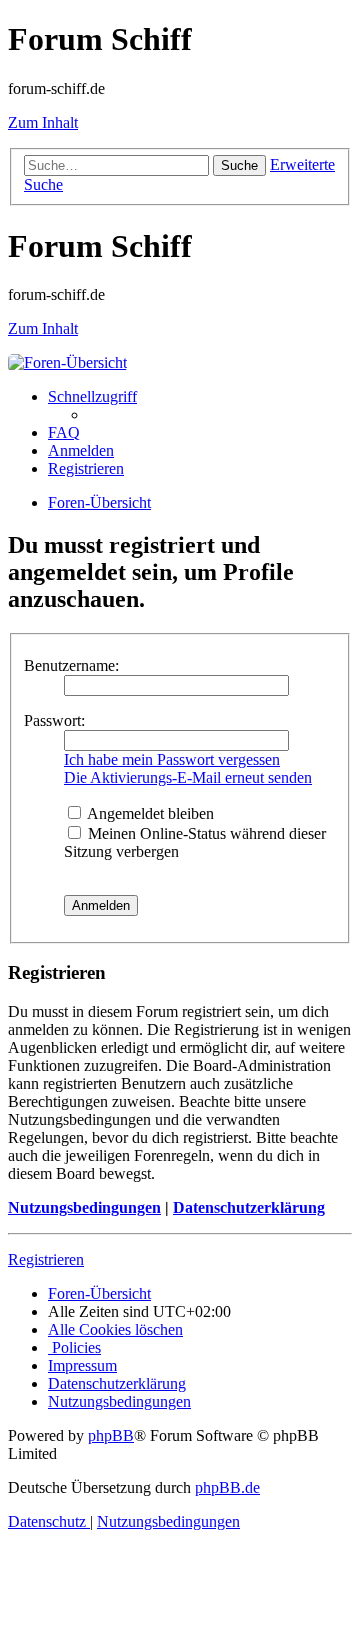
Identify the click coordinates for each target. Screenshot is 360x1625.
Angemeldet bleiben (149, 813)
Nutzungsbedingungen (84, 1207)
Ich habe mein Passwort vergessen (172, 759)
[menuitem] (64, 432)
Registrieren (46, 1259)
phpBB (111, 1435)
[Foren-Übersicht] (67, 362)
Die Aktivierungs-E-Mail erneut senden (188, 777)
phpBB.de (227, 1487)
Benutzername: (71, 665)
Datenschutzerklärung (249, 1207)
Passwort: (54, 720)
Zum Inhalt (43, 122)
